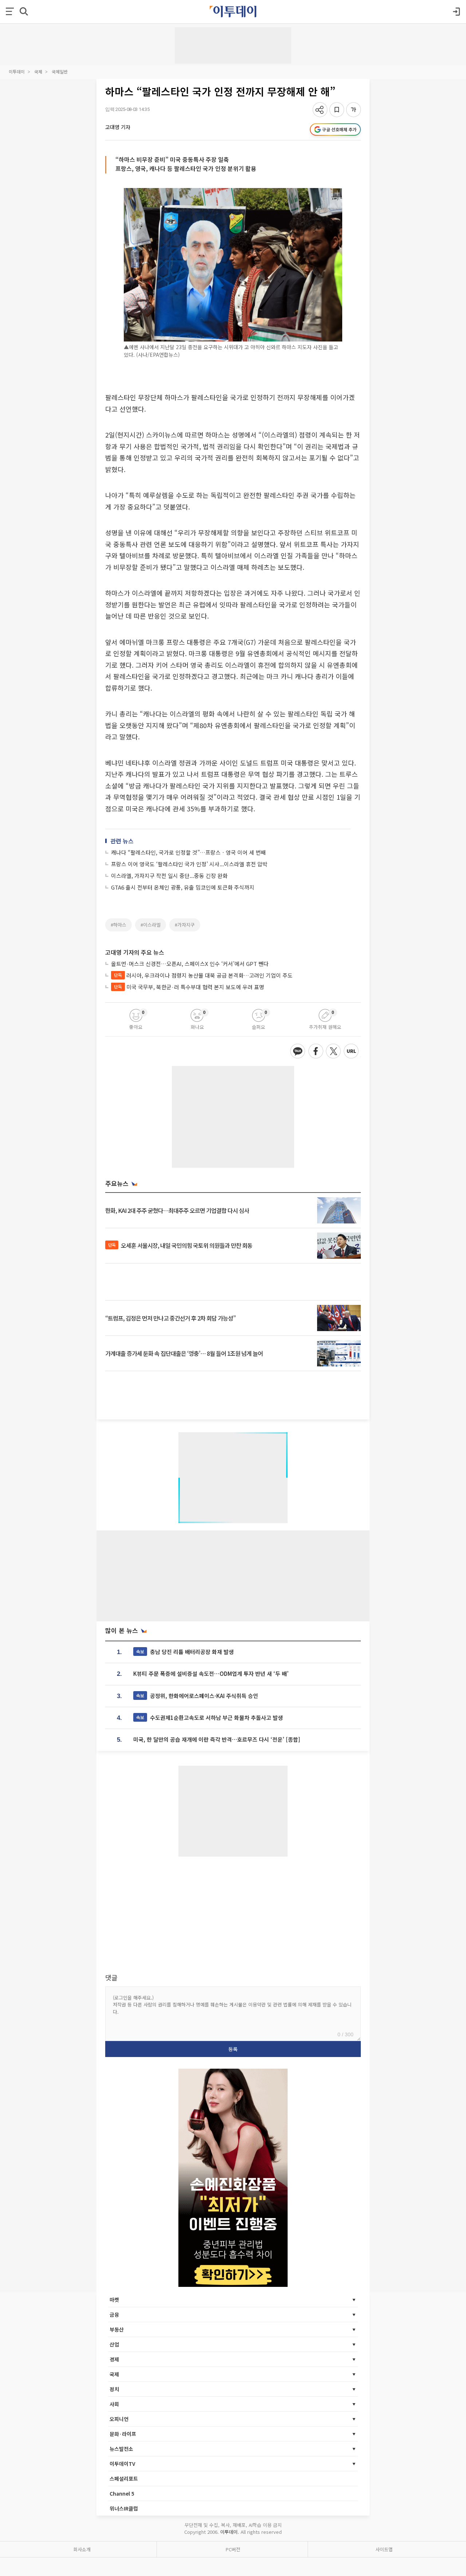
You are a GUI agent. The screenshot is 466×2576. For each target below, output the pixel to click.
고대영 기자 (118, 127)
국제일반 (60, 71)
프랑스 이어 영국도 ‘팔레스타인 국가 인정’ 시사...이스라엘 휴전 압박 (189, 864)
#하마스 (119, 925)
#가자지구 (185, 925)
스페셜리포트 (124, 2479)
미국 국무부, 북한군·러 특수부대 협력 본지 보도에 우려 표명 (189, 987)
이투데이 (17, 71)
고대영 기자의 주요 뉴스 (135, 952)
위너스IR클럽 (124, 2508)
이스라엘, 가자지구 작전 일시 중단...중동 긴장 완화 (169, 876)
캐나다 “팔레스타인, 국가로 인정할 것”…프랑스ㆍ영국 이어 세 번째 (188, 852)
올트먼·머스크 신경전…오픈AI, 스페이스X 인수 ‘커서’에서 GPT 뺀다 (190, 964)
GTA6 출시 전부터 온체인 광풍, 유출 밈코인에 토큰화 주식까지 (183, 887)
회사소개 (82, 2549)
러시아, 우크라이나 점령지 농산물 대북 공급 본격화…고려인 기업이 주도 (203, 975)
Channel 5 (122, 2493)
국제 (38, 71)
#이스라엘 (151, 925)
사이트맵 (384, 2549)
